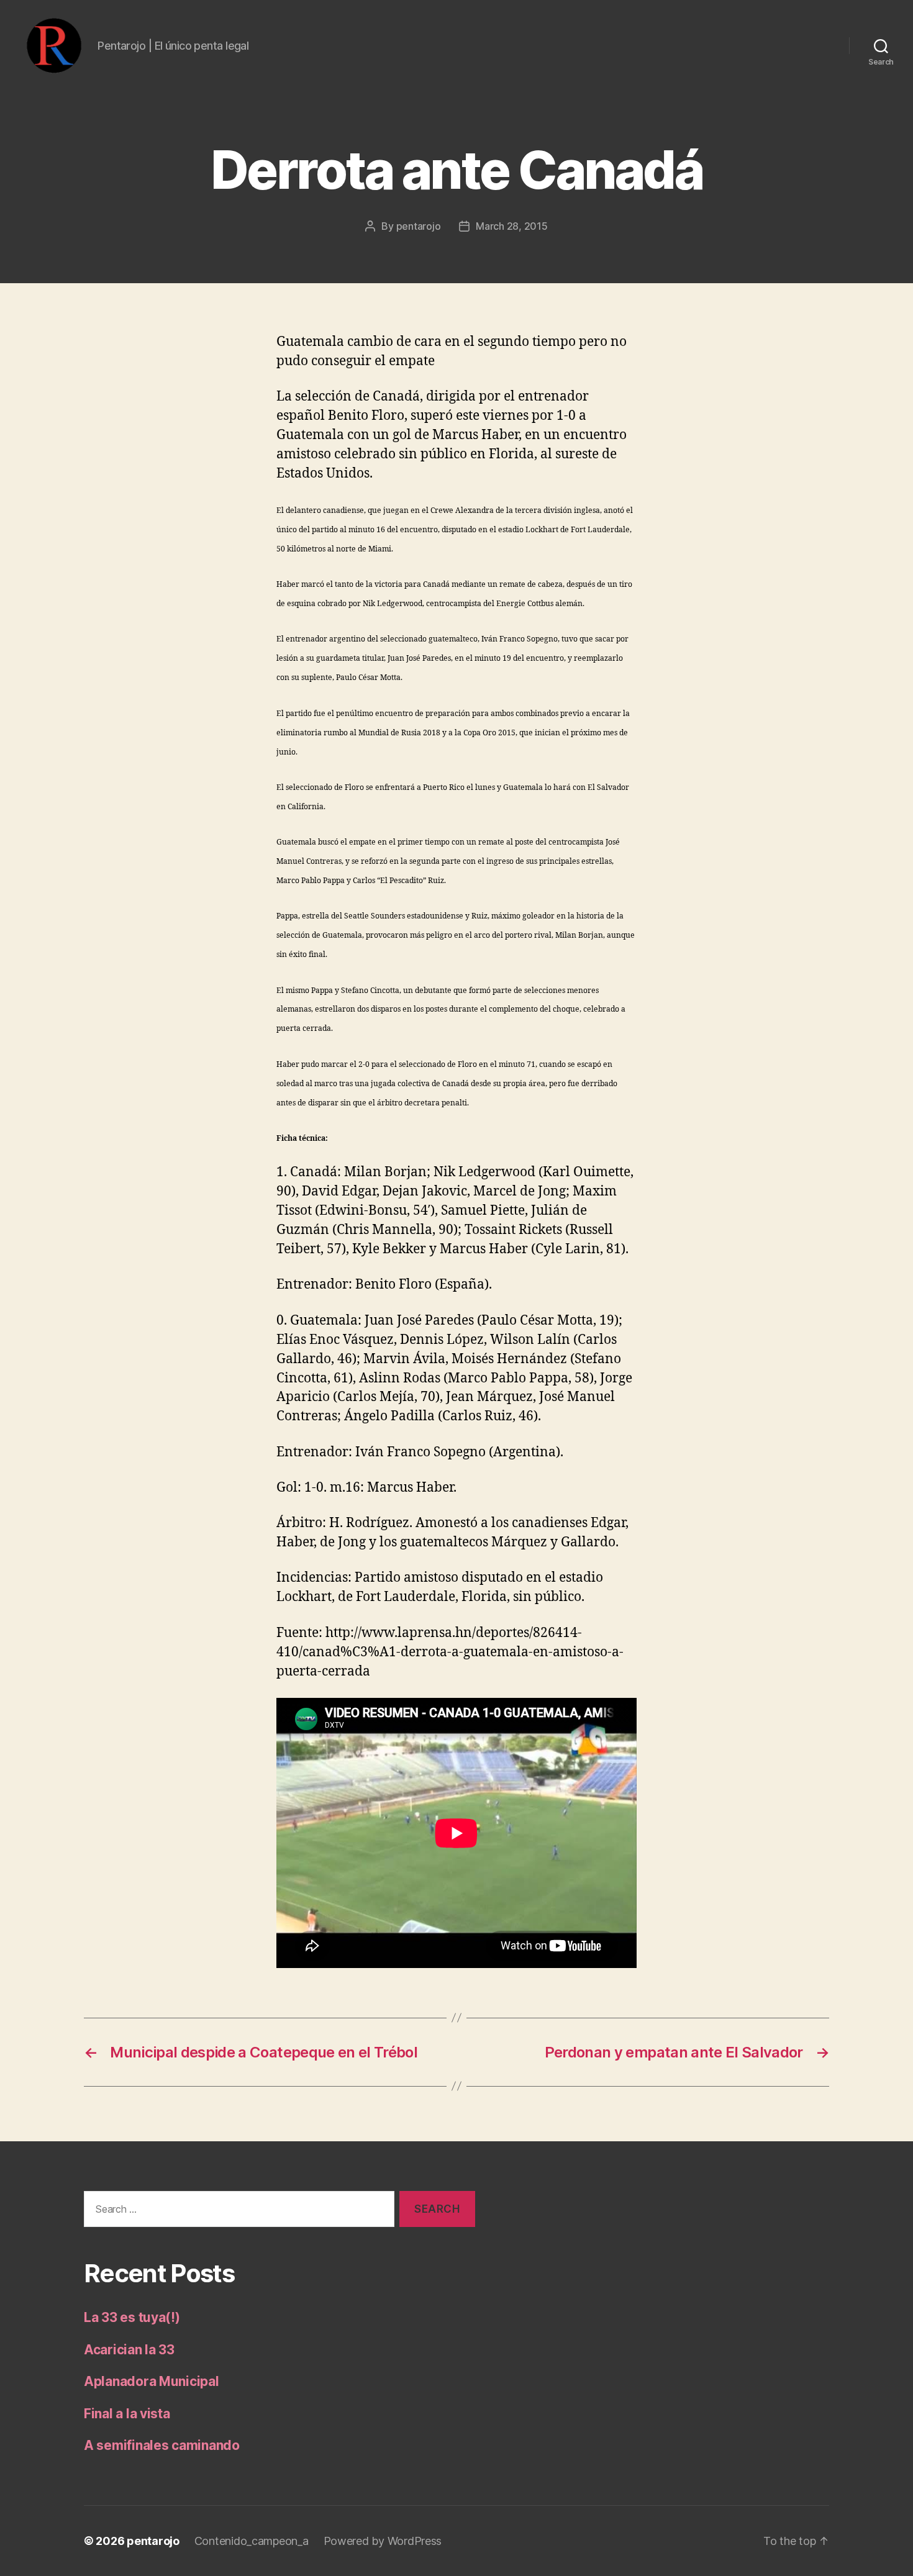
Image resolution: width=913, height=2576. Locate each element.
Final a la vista (127, 2414)
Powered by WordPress (383, 2541)
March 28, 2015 (511, 226)
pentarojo (419, 226)
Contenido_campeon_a (252, 2541)
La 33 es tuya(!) (132, 2317)
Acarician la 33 (129, 2350)
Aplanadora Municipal (152, 2381)
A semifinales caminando (162, 2445)
